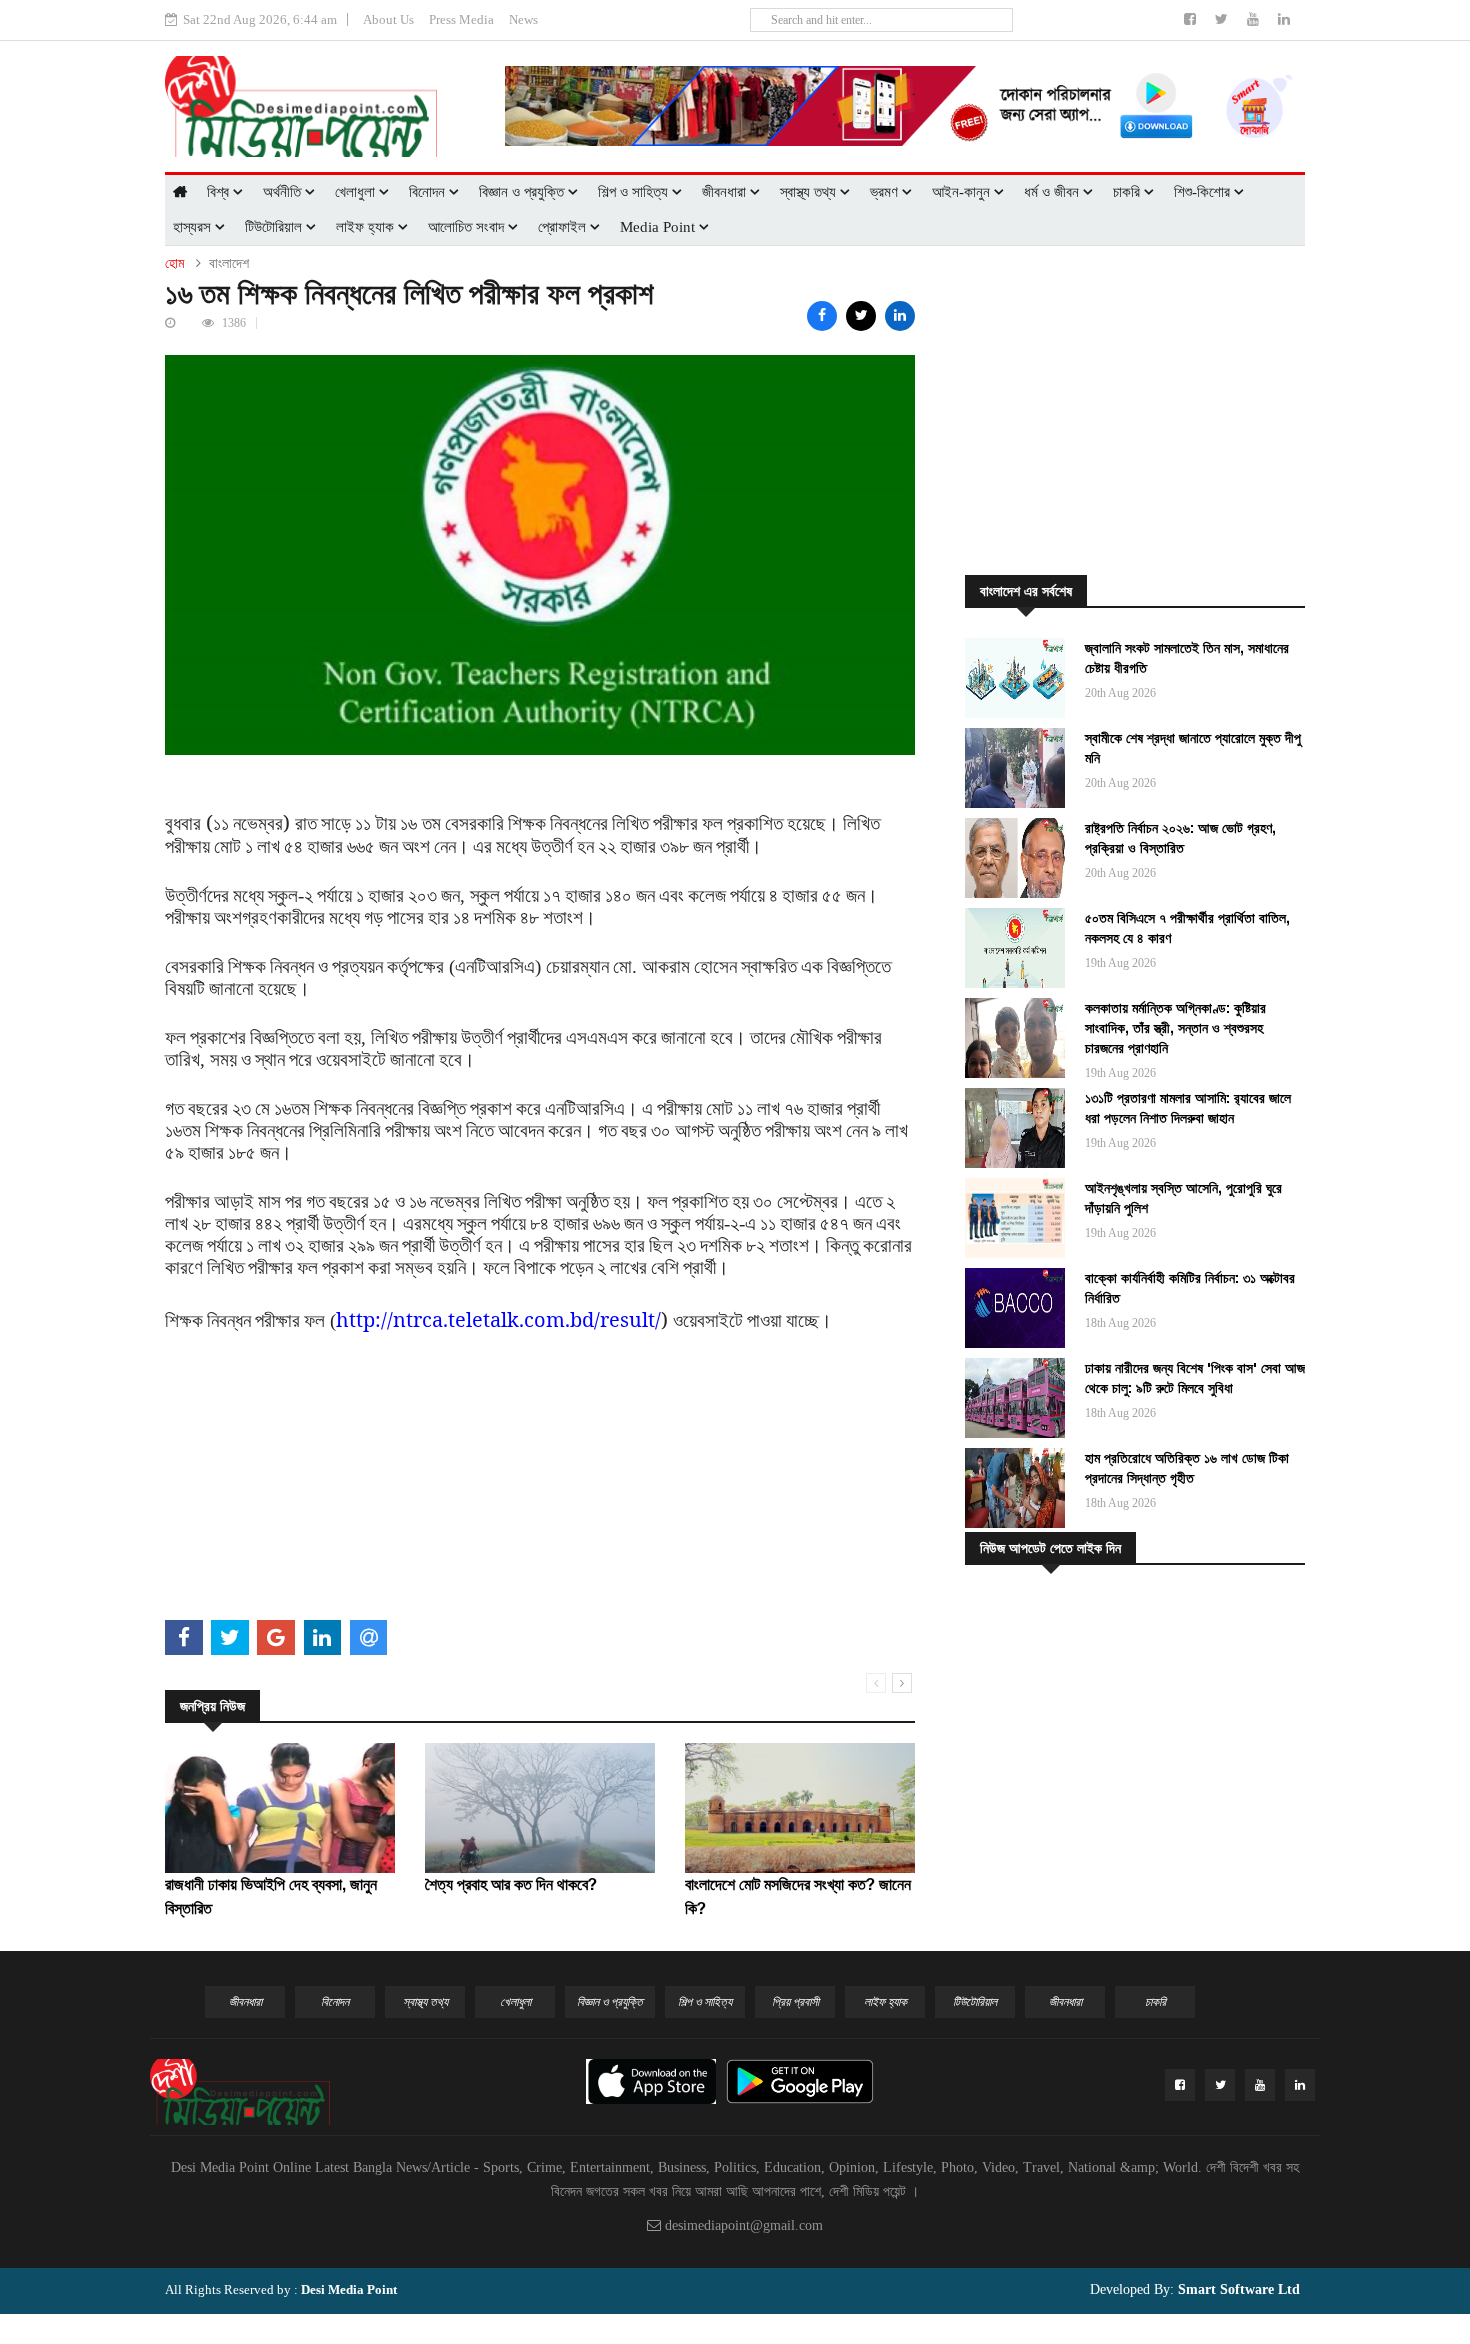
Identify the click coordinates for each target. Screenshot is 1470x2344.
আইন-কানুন (963, 192)
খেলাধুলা (357, 192)
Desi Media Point (349, 2289)
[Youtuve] (1255, 19)
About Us (388, 19)
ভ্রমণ (886, 192)
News (523, 19)
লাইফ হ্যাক (367, 227)
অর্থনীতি (284, 192)
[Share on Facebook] (822, 316)
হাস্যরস (194, 227)
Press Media (461, 19)
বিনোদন (429, 192)
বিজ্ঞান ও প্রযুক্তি (523, 192)
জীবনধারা (726, 192)
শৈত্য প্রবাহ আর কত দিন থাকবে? (511, 1884)
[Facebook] (1192, 19)
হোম (174, 263)
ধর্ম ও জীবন (1053, 192)
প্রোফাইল (564, 227)
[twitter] (1223, 19)
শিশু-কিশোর (1204, 192)
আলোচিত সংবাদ (468, 227)
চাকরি (1128, 192)
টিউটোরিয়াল (275, 227)
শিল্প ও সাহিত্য (635, 192)
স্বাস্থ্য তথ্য (810, 192)
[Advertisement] (540, 1473)
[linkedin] (1284, 19)
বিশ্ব (220, 192)
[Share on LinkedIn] (900, 316)
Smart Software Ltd (1237, 2289)
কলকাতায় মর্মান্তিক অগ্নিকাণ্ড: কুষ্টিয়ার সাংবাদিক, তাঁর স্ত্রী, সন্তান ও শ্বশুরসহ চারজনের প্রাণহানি (1175, 1028)
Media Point (659, 227)
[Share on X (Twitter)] (861, 316)
